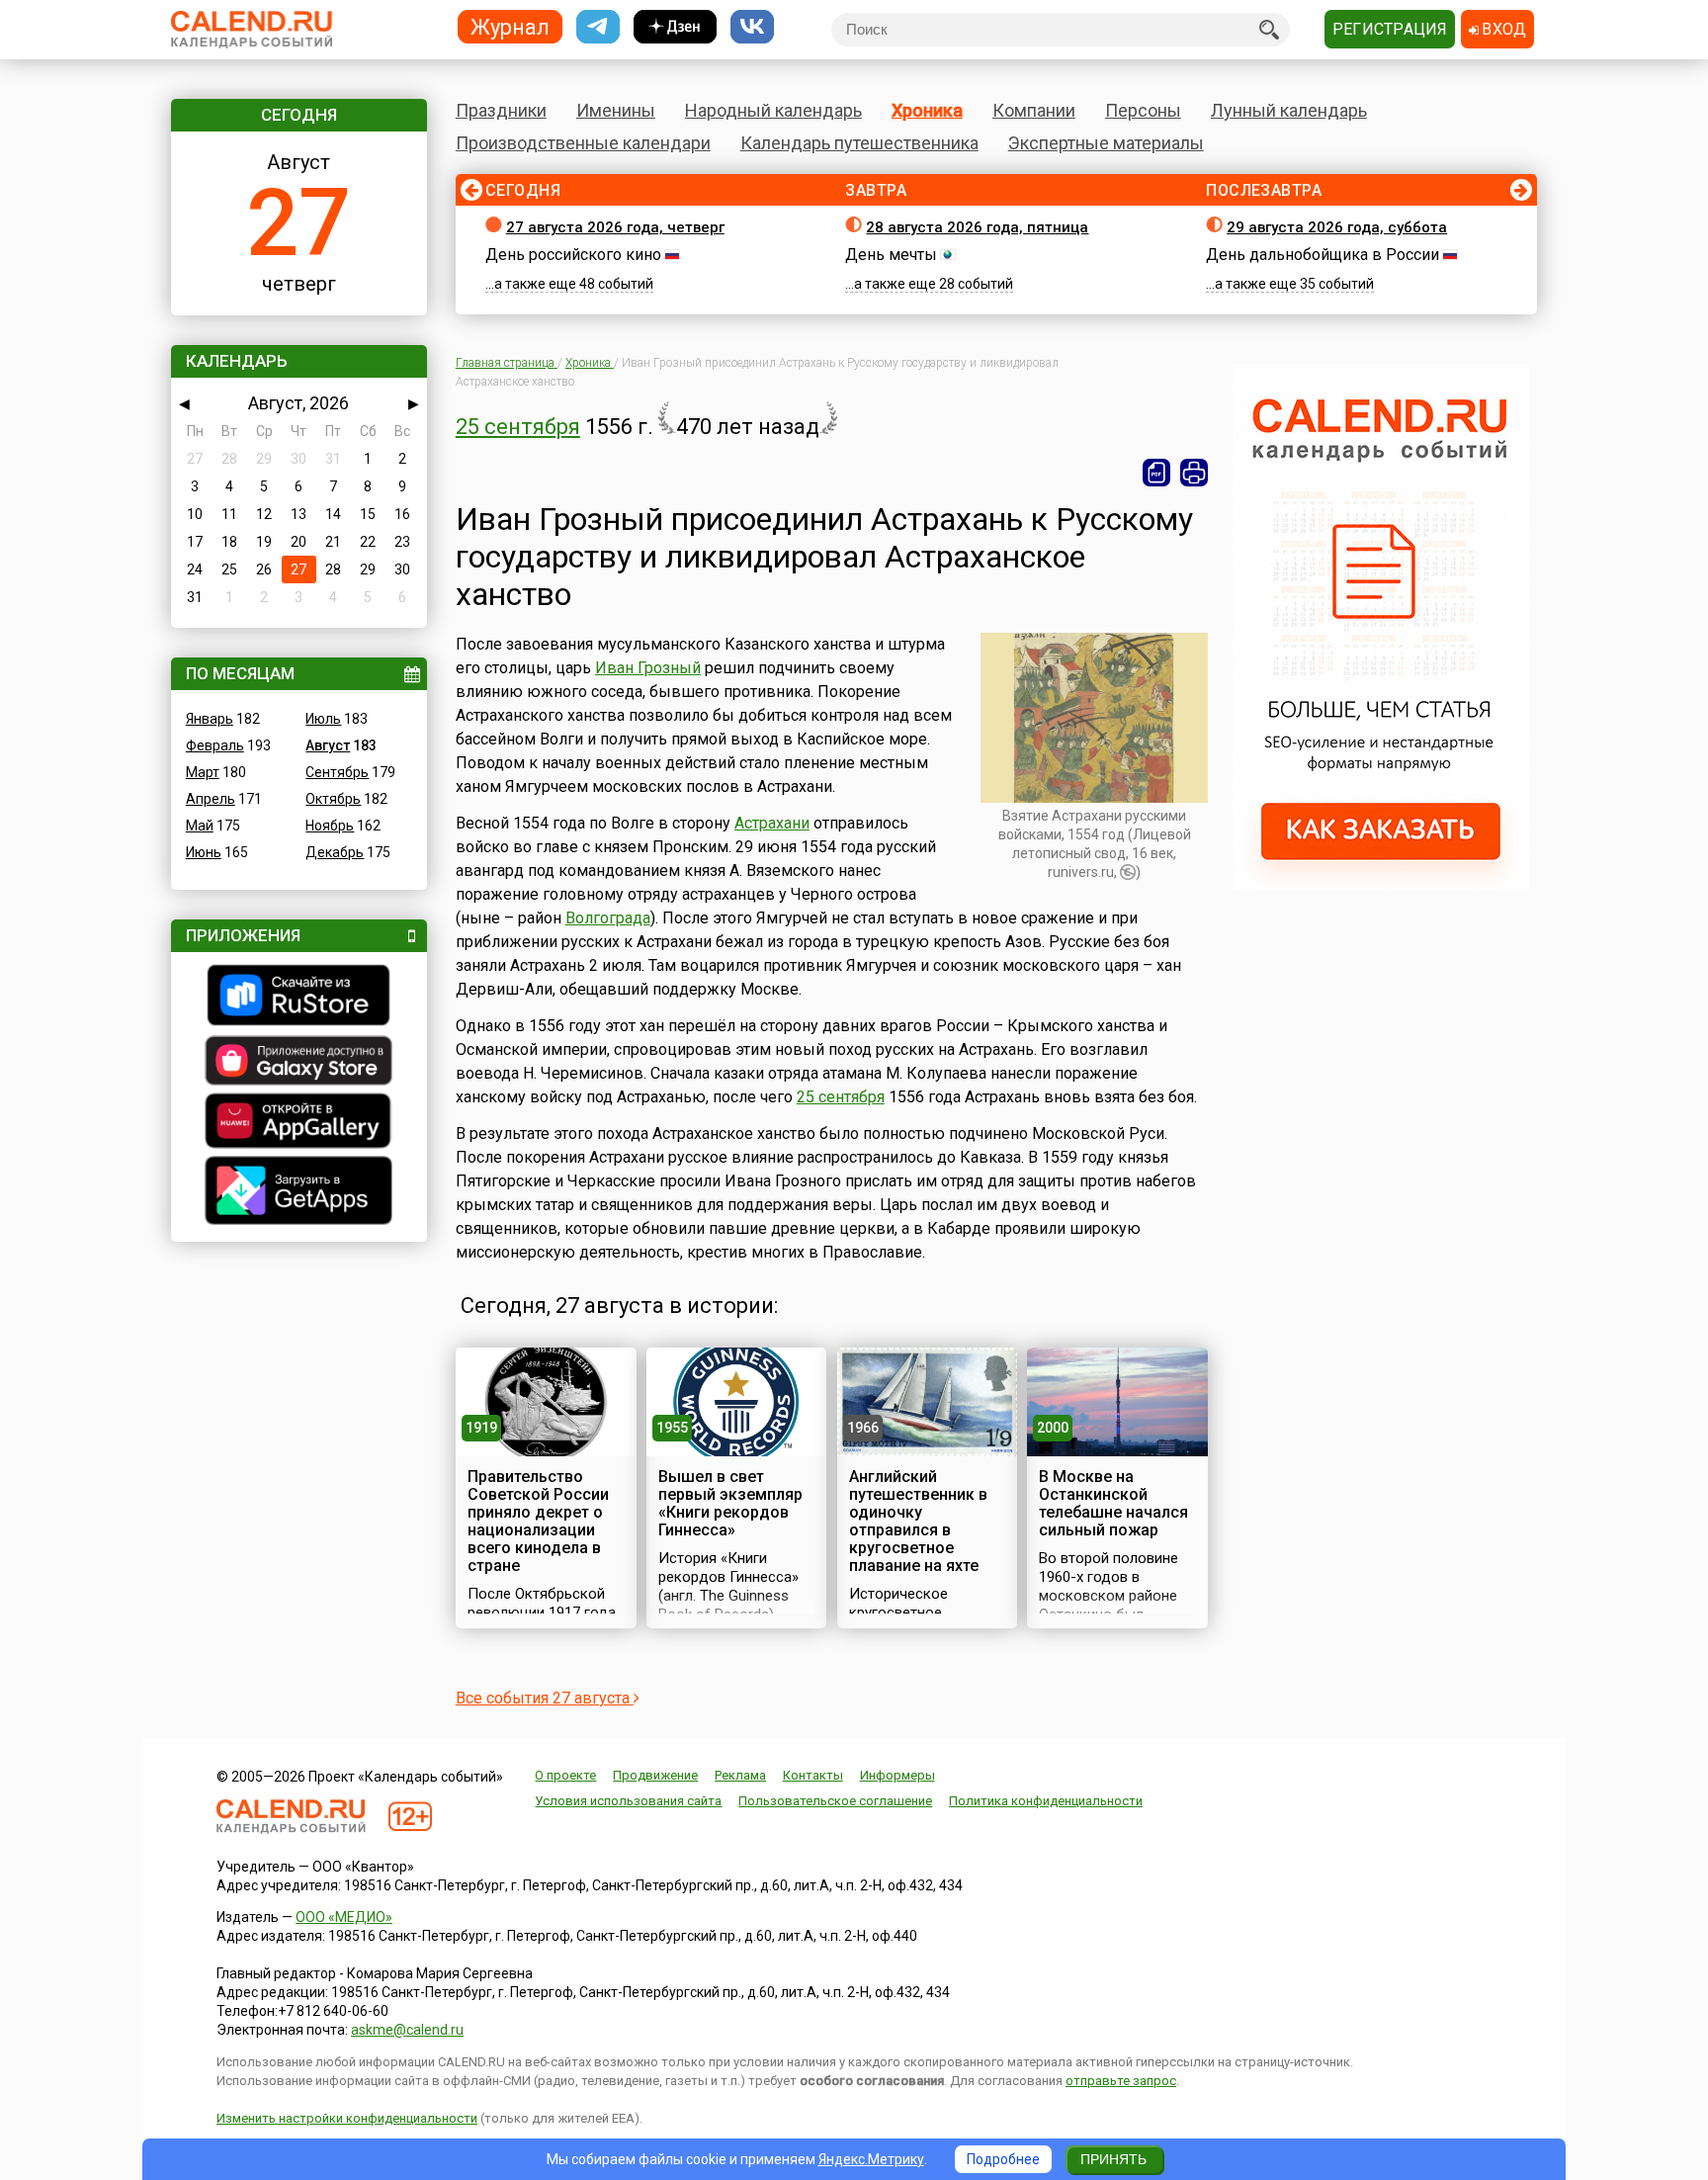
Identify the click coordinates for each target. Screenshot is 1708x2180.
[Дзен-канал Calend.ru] (675, 27)
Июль (323, 719)
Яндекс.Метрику (871, 2159)
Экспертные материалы (1106, 143)
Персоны (1143, 110)
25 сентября (518, 427)
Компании (1034, 110)
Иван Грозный (648, 668)
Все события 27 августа (545, 1698)
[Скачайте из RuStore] (299, 998)
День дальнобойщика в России (1323, 255)
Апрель (211, 799)
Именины (616, 110)
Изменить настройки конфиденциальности (347, 2118)
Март (203, 772)
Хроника (927, 110)
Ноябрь (330, 826)
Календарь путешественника (859, 143)
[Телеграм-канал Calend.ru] (598, 27)
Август (328, 745)
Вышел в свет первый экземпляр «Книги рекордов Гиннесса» (730, 1503)
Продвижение (655, 1775)
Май (200, 826)
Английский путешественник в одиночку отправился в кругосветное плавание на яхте (918, 1521)
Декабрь (335, 852)
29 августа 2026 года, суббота (1337, 227)
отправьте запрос (1121, 2081)
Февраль (215, 745)
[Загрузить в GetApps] (299, 1193)
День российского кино (573, 255)
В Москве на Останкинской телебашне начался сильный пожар (1113, 1503)
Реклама (740, 1775)
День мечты (891, 255)
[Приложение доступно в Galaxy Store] (299, 1063)
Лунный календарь (1289, 110)
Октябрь (333, 799)
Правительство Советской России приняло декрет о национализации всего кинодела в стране (538, 1521)
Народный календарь (773, 110)
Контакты (813, 1775)
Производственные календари (583, 143)
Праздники (501, 110)
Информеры (897, 1775)
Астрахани (772, 823)
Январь (210, 719)
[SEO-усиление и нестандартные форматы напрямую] (1381, 886)
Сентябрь (337, 772)
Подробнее (1003, 2159)
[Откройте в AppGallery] (299, 1123)
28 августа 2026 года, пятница (977, 227)
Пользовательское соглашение (835, 1801)
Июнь (204, 852)
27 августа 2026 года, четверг (615, 227)
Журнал (510, 26)
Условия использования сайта (628, 1801)
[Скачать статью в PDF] (1156, 473)
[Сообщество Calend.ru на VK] (752, 27)
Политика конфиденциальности (1046, 1801)
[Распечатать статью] (1194, 473)
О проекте (565, 1775)
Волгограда (608, 918)
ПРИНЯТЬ (1113, 2159)
